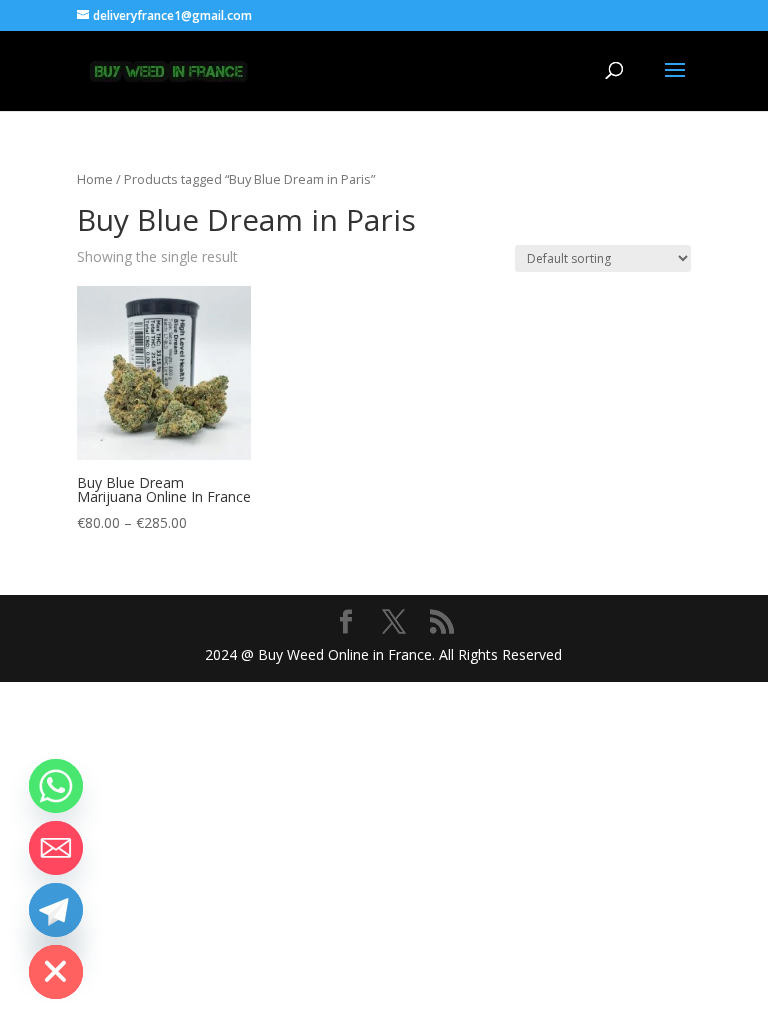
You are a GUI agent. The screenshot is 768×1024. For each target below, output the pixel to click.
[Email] (56, 848)
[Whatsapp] (56, 786)
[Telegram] (56, 910)
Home (95, 179)
